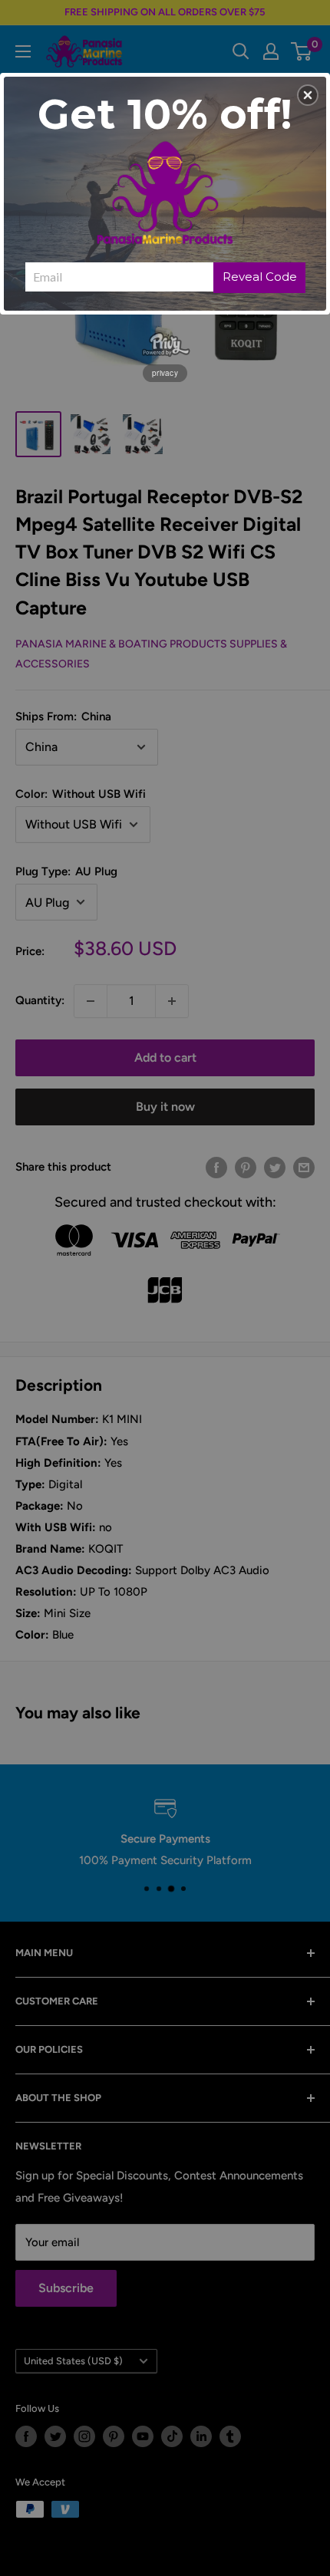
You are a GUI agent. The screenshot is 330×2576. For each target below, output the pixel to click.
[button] (308, 95)
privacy (165, 373)
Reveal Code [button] (260, 277)
